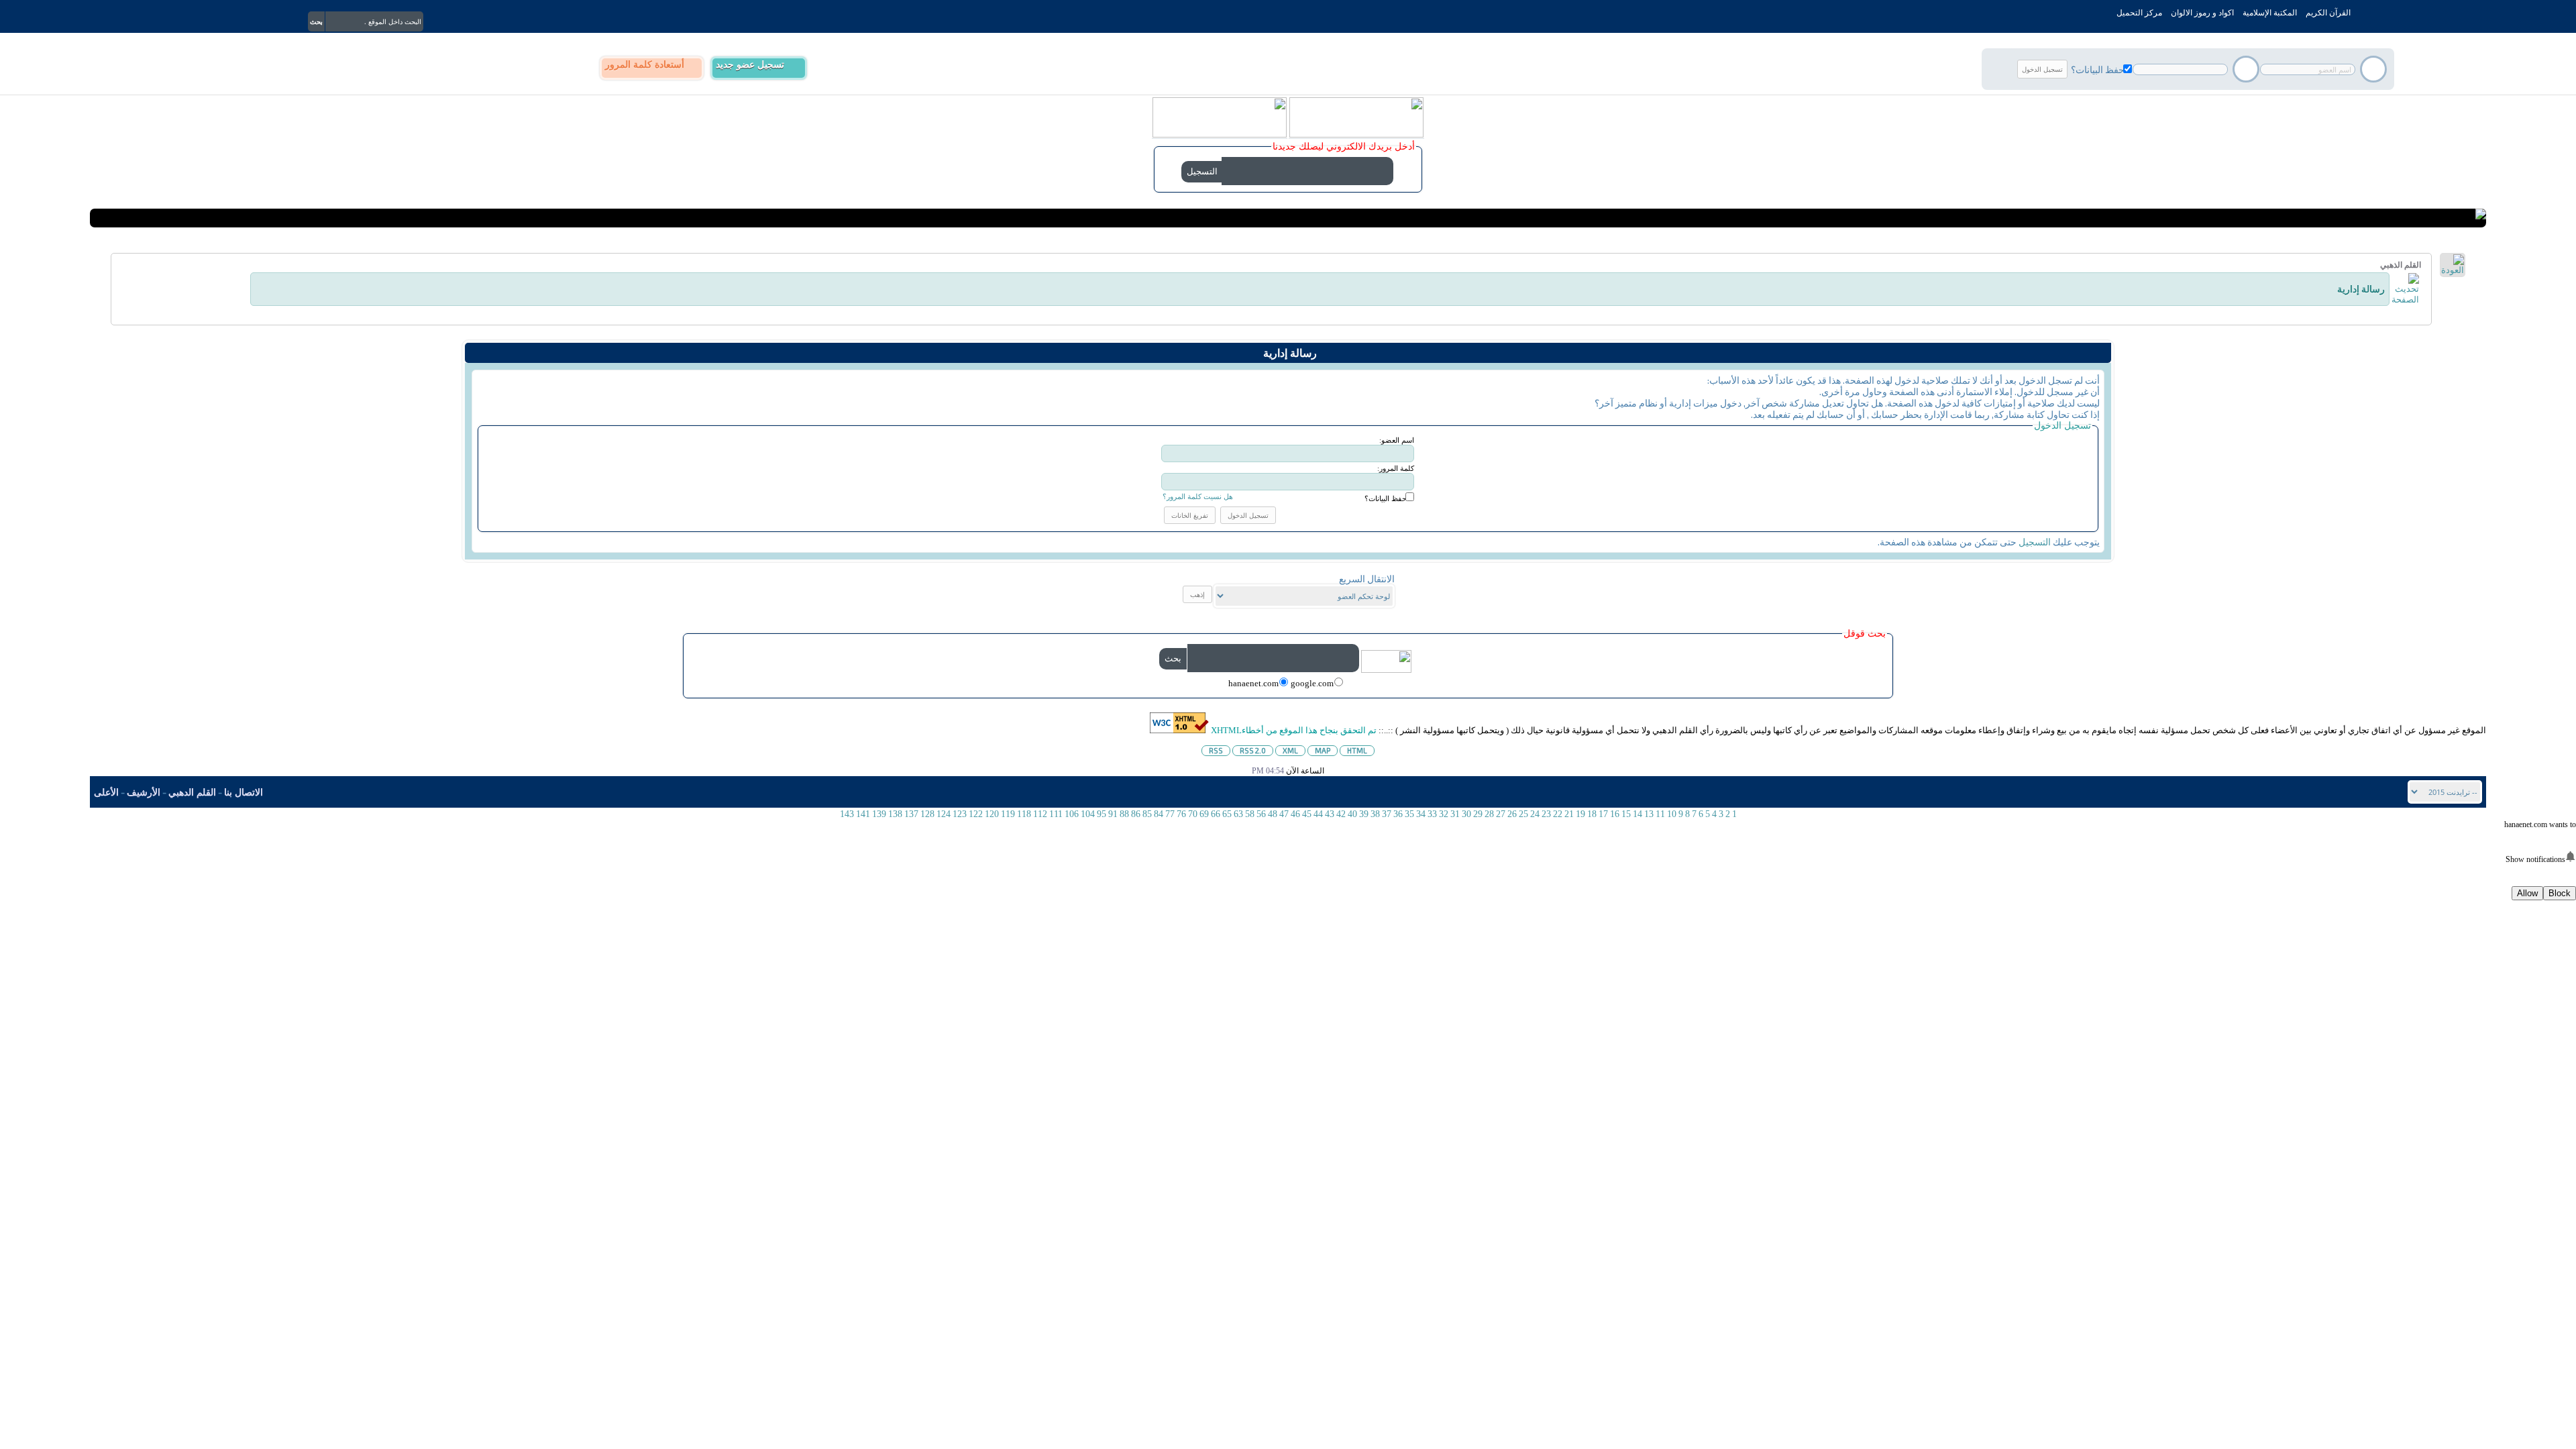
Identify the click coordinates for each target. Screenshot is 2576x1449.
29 (1478, 814)
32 (1444, 814)
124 (944, 814)
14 (1638, 814)
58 (1250, 814)
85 (1147, 814)
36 (1398, 814)
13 (1649, 814)
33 (1432, 814)
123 (960, 814)
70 (1193, 814)
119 (1008, 814)
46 (1295, 814)
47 (1284, 814)
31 (1455, 814)
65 (1227, 814)
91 (1113, 814)
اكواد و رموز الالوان (2202, 13)
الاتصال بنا (244, 793)
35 (1409, 814)
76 (1181, 814)
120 (992, 814)
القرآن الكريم (2328, 13)
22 (1558, 814)
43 (1330, 814)
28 (1489, 814)
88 (1124, 814)
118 (1024, 814)
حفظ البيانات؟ (2098, 69)
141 (863, 814)
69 (1204, 814)
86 (1136, 814)
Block (2560, 893)
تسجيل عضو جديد (750, 65)
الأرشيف (144, 793)
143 (847, 814)
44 (1318, 814)
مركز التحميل (2139, 13)
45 (1307, 814)
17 (1603, 814)
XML (1290, 750)
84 (1159, 814)
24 (1535, 814)
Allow (2527, 893)
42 (1341, 814)
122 (976, 814)
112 (1040, 814)
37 (1387, 814)
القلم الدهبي (192, 793)
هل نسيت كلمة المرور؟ (1198, 496)
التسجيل (2035, 542)
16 (1615, 814)
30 (1466, 814)
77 (1170, 814)
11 (1660, 814)
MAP (1323, 750)
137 (911, 814)
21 (1569, 814)
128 (927, 814)
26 (1512, 814)
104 (1088, 814)
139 (879, 814)
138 (895, 814)
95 (1102, 814)
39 (1364, 814)
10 (1672, 814)
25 (1523, 814)
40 (1352, 814)
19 (1580, 814)
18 (1592, 814)
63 (1238, 814)
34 (1421, 814)
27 (1501, 814)
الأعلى (106, 793)
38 (1375, 814)
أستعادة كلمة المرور (645, 65)
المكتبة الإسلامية (2270, 13)
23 (1546, 814)
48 (1273, 814)
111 (1056, 814)
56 (1261, 814)
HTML (1357, 750)
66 (1216, 814)
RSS (1216, 750)
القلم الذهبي (2401, 265)
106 (1072, 814)
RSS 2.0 (1253, 750)
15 (1626, 814)
